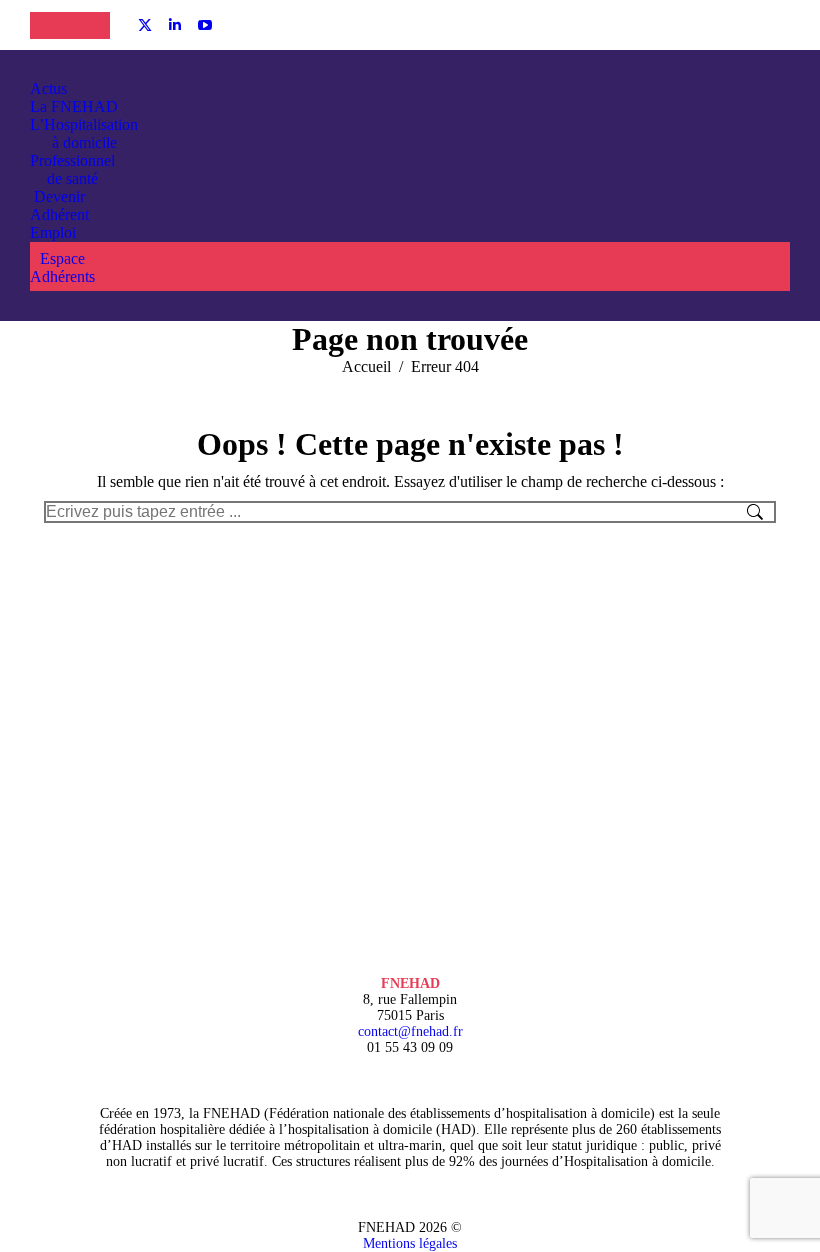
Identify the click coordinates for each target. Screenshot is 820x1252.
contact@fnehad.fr (410, 1031)
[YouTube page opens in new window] (205, 25)
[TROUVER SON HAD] (90, 25)
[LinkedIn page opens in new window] (175, 25)
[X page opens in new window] (145, 25)
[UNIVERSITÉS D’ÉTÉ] (50, 25)
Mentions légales (410, 1243)
